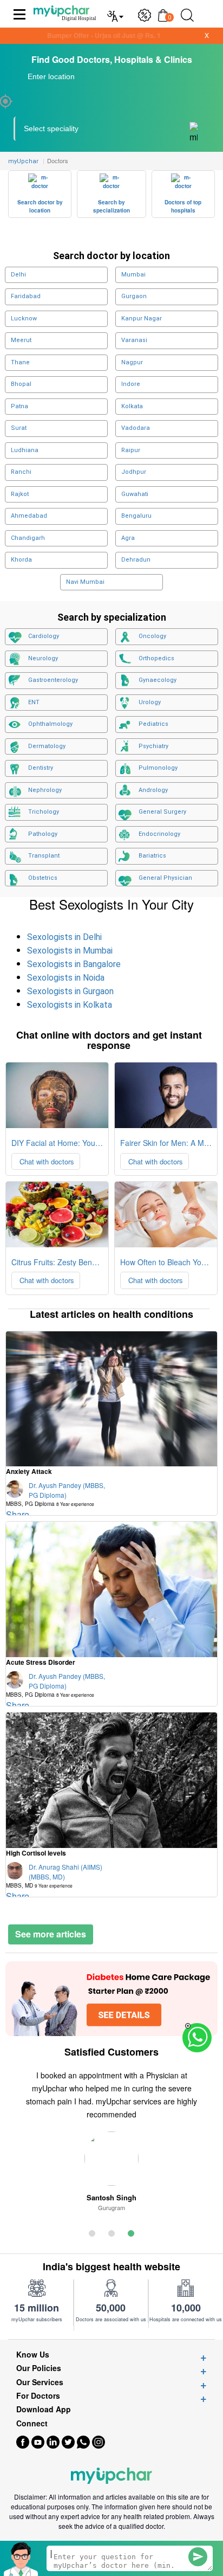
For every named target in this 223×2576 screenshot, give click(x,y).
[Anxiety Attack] (111, 1399)
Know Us (33, 2355)
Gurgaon (134, 296)
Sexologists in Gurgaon (70, 991)
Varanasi (134, 340)
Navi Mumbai (85, 582)
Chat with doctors (46, 1161)
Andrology (153, 790)
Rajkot (20, 494)
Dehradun (136, 560)
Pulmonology (158, 768)
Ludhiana (25, 450)
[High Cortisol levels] (111, 1780)
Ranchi (21, 472)
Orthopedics (156, 658)
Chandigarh (28, 538)
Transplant (44, 856)
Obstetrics (43, 878)
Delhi (18, 275)
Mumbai (133, 275)
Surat (19, 428)
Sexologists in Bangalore (74, 964)
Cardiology (44, 636)
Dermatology (47, 746)
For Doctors (38, 2396)
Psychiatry (153, 746)
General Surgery (162, 812)
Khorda (21, 560)
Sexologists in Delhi (64, 937)
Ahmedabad (29, 516)
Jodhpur (134, 472)
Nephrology (45, 790)
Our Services (40, 2382)
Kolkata (132, 406)
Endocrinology (159, 834)
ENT (34, 702)
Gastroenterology (53, 680)
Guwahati (135, 494)
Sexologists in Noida (66, 978)
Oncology (152, 636)
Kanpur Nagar (142, 318)
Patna (19, 406)
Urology (150, 702)
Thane (20, 362)
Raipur (131, 450)
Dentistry (41, 768)
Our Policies (39, 2368)
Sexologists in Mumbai (70, 951)
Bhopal (21, 384)
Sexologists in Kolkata (70, 1005)
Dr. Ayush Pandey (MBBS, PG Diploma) (55, 1494)
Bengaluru (136, 516)
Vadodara (136, 428)
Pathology (43, 834)
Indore (131, 384)
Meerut (21, 340)
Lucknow (24, 318)
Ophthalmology (50, 724)
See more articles (51, 1934)
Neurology (43, 658)
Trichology (44, 812)
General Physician (165, 878)
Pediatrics (153, 724)
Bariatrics (152, 856)
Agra (128, 538)
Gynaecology (158, 680)
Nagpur (132, 362)
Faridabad (26, 296)
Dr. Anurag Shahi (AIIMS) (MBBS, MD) (54, 1876)
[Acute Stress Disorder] (111, 1589)
